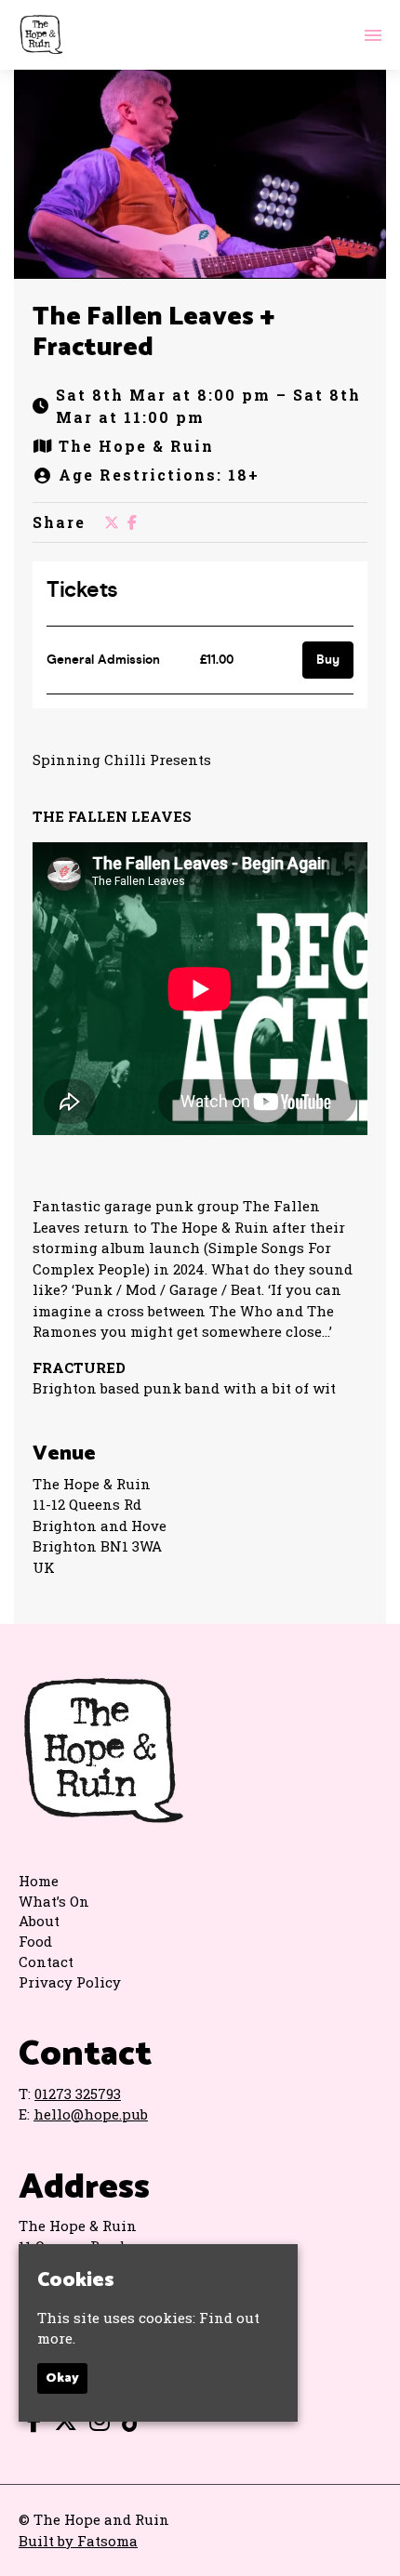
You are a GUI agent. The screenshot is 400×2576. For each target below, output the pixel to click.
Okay (62, 2378)
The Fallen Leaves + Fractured (153, 333)
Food (35, 1941)
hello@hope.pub (91, 2114)
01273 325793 (78, 2094)
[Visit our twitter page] (112, 522)
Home (39, 1881)
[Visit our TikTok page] (128, 2424)
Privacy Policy (70, 1982)
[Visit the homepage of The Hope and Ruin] (41, 35)
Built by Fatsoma (78, 2541)
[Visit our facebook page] (132, 522)
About (39, 1921)
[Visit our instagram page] (95, 2424)
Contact (46, 1962)
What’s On (54, 1901)
